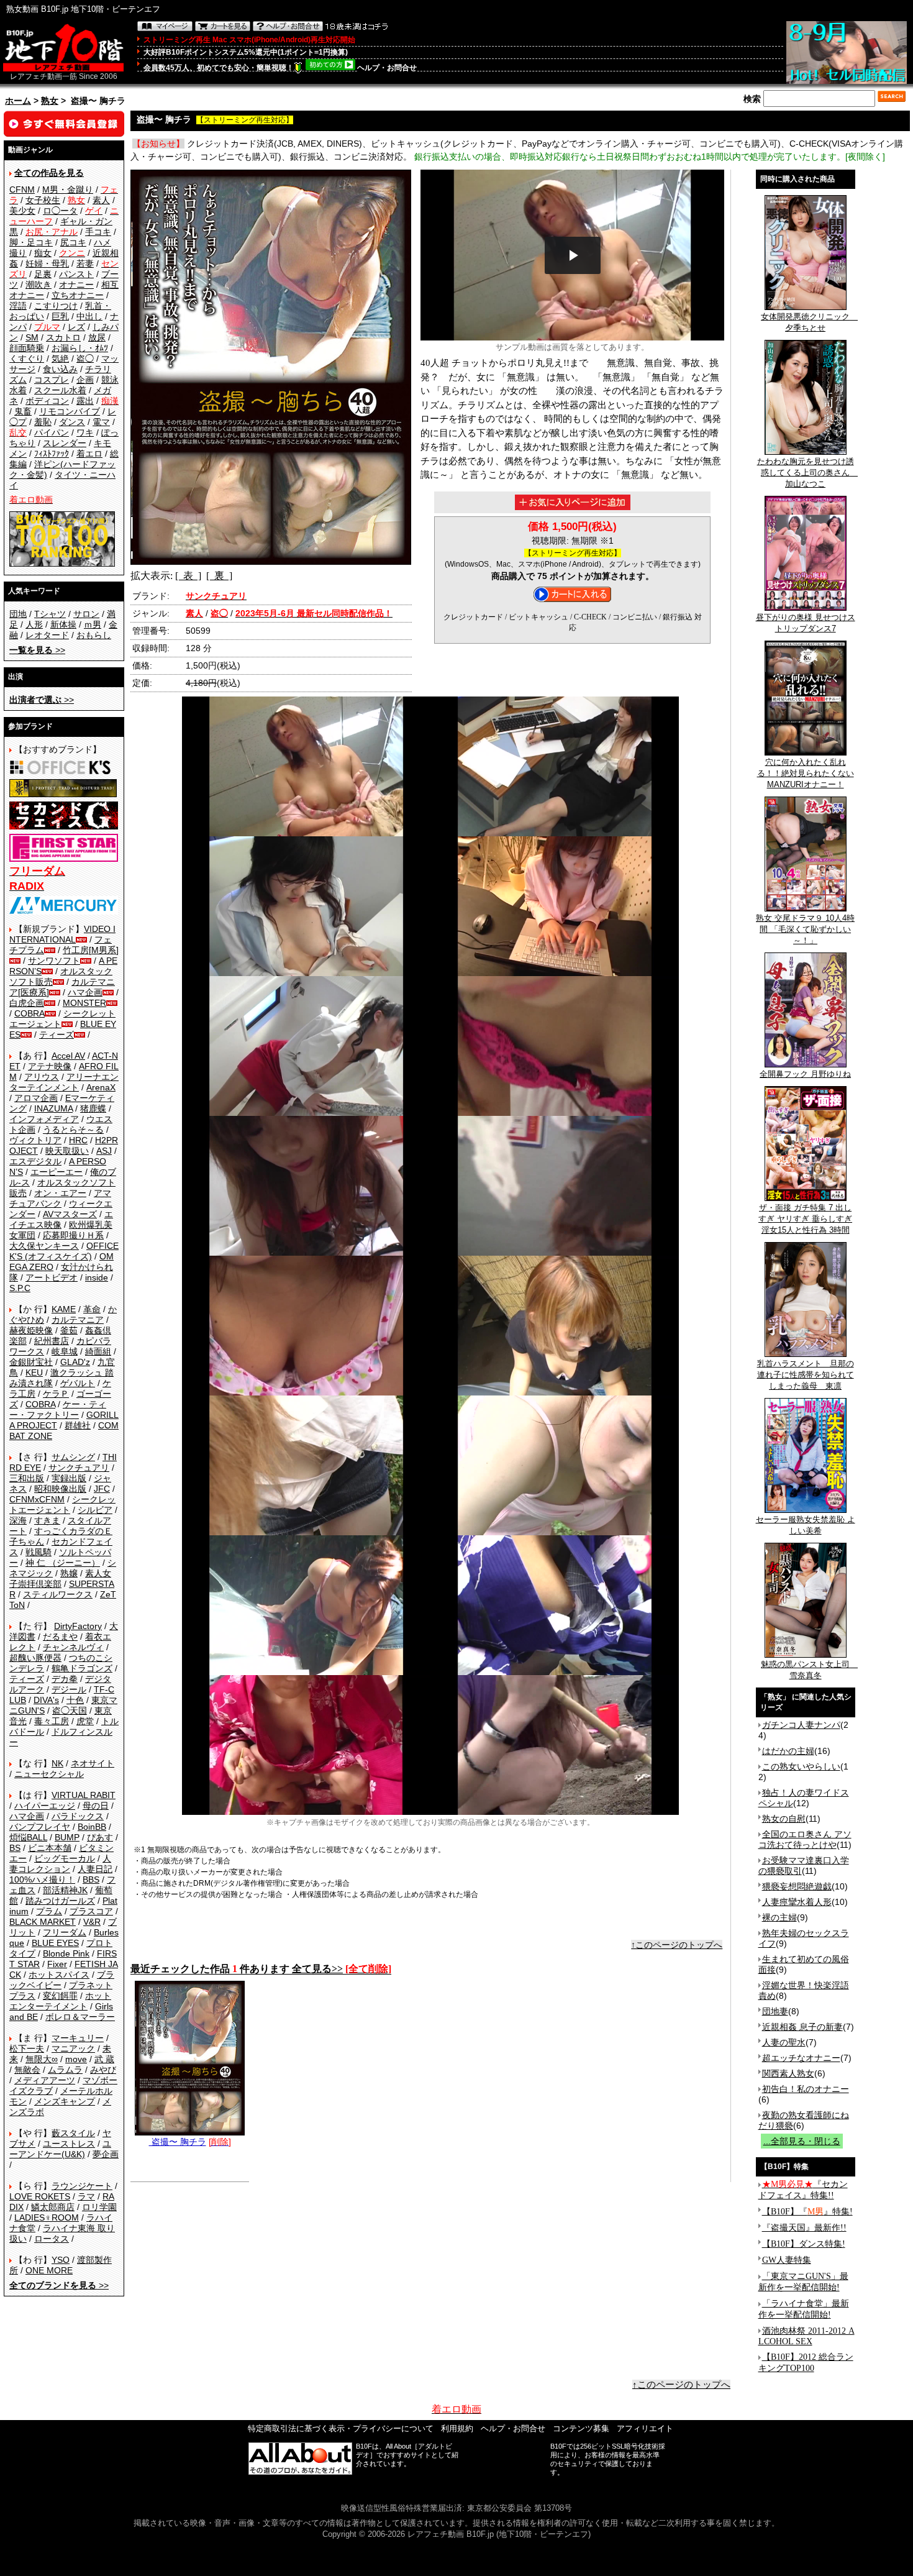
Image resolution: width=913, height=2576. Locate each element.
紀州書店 (52, 1341)
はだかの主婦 (788, 1751)
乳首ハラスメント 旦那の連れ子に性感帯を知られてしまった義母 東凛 (806, 1375)
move (76, 2059)
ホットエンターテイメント (60, 2001)
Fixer (57, 1964)
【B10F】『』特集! (807, 2212)
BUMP (67, 1837)
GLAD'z (75, 1362)
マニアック (73, 2048)
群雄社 (78, 1425)
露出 (85, 401)
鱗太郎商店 (53, 2207)
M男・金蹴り (68, 190)
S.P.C (20, 1288)
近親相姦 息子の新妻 (802, 2027)
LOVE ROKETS (40, 2196)
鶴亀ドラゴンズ (82, 1668)
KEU (34, 1372)
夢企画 (106, 2154)
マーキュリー (78, 2038)
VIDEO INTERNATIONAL (62, 934)
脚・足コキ (31, 242)
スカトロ (63, 337)
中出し (89, 316)
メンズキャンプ (65, 2101)
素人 (101, 200)
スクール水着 (60, 390)
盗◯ (85, 359)
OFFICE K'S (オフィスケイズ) (64, 1251)
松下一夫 (27, 2048)
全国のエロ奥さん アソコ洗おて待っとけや (805, 1839)
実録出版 (69, 1478)
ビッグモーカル (65, 1858)
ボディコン (47, 401)
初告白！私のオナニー (806, 2089)
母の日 (96, 1806)
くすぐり (27, 359)
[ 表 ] (188, 576)
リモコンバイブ (70, 411)
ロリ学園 (99, 2207)
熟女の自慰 (784, 1819)
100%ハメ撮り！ (42, 1879)
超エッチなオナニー (801, 2058)
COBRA (30, 1013)
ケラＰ (56, 1394)
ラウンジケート (82, 2186)
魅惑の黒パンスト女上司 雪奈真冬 (809, 1670)
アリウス (42, 1077)
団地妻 (775, 2011)
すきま (47, 1520)
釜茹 (69, 1330)
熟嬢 (69, 1573)
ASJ (104, 1151)
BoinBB (92, 1827)
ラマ (86, 2196)
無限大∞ (42, 2059)
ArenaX (101, 1087)
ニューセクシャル (49, 1774)
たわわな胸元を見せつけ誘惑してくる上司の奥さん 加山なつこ (808, 473)
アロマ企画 (36, 1098)
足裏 (43, 274)
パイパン (52, 432)
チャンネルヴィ (73, 1647)
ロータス (52, 2239)
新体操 (63, 624)
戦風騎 (39, 1552)
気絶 (60, 359)
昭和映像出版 (60, 1489)
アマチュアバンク (60, 1198)
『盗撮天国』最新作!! (804, 2228)
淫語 (18, 306)
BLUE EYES (55, 1943)
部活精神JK (65, 1890)
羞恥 (43, 422)
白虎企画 (27, 1003)
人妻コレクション (60, 1864)
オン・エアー (60, 1193)
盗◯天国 (70, 1710)
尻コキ (73, 242)
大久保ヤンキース (44, 1246)
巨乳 (60, 316)
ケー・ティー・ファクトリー (58, 1409)
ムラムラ (65, 2070)
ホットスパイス (59, 1975)
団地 (18, 614)
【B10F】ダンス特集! (804, 2244)
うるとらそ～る (73, 1130)
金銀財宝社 (31, 1362)
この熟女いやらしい (801, 1766)
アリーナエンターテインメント (64, 1082)
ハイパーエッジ (45, 1806)
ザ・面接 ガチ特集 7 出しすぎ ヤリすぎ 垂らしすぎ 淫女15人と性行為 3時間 (805, 1219)
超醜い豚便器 (35, 1658)
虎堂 (85, 1721)
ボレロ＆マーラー (80, 2017)
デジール (69, 1689)
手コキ (98, 232)
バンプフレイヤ (40, 1827)
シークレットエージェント (62, 1505)
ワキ (85, 432)
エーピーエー (57, 1172)
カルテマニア (78, 1320)
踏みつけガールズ (60, 1901)
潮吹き (39, 285)
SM (32, 337)
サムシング (73, 1457)
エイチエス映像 (61, 1219)
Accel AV (68, 1056)
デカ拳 (65, 1679)
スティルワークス (58, 1594)
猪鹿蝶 (93, 1108)
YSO (61, 2260)
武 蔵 (104, 2059)
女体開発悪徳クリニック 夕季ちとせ (809, 322)
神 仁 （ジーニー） (63, 1563)
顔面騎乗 (27, 348)
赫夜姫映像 (31, 1330)
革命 (92, 1309)
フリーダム (65, 1932)
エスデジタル (35, 1161)
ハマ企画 (85, 992)
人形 (34, 624)
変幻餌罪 (60, 1996)
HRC (78, 1140)
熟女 (50, 101)
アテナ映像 (50, 1066)
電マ (101, 422)
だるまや (60, 1637)
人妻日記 (95, 1869)
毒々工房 (52, 1721)
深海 (18, 1520)
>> (37, 650)
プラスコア (91, 1911)
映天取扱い (67, 1151)
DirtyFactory (78, 1626)
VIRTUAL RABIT (84, 1795)
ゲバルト (78, 1383)
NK (57, 1763)
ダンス (72, 422)
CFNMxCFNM (37, 1499)
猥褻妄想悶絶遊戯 (797, 1886)
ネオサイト (93, 1763)
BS (15, 1848)
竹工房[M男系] (91, 950)
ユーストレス (69, 2144)
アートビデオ (52, 1277)
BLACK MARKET (43, 1922)
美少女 (22, 211)
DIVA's (46, 1700)
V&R (92, 1922)
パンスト (76, 274)
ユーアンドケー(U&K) (60, 2149)
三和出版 (27, 1478)
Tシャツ (50, 614)
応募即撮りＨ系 (73, 1235)
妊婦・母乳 (47, 263)
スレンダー (65, 443)
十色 (75, 1700)
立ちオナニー (78, 295)
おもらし (94, 635)
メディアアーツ (45, 2080)
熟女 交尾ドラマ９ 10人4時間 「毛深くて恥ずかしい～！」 (805, 929)
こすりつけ (56, 306)
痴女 (43, 253)
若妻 (85, 263)
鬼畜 (23, 411)
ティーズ (57, 1035)
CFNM (22, 190)
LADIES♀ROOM (47, 2217)
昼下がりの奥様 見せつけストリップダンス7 (806, 623)
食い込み (60, 369)
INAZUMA (53, 1108)
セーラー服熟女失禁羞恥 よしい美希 (806, 1525)
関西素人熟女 (788, 2073)
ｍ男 (93, 624)
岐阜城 (65, 1351)
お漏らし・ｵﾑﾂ (80, 348)
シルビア (95, 1510)
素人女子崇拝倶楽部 (60, 1578)
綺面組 (98, 1351)
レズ (76, 327)
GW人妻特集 (787, 2260)
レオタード (47, 635)
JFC (102, 1489)
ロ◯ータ (60, 211)
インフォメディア (44, 1119)
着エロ (89, 454)
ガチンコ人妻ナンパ (801, 1725)
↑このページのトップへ (677, 1945)
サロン (86, 614)
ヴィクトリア (35, 1140)
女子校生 (43, 200)
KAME (64, 1309)
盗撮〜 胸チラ (178, 2142)
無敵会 (27, 2070)
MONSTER (84, 1003)
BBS (91, 1879)
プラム (49, 1911)
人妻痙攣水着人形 (797, 1902)
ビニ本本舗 (50, 1848)
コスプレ (52, 380)
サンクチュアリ (79, 1468)
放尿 (97, 337)
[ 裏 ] (219, 576)
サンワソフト (54, 961)
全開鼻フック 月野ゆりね (805, 1074)
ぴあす (100, 1837)
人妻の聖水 (784, 2042)
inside (97, 1277)
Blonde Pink (66, 1953)
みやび (103, 2070)
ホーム (18, 101)
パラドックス (78, 1816)
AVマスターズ (70, 1214)
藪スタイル (73, 2133)
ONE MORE (49, 2270)
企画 (85, 380)
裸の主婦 (779, 1917)
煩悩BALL (28, 1837)
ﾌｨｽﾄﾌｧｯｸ (52, 454)
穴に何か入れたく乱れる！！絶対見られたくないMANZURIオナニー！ (806, 773)
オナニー (76, 285)
